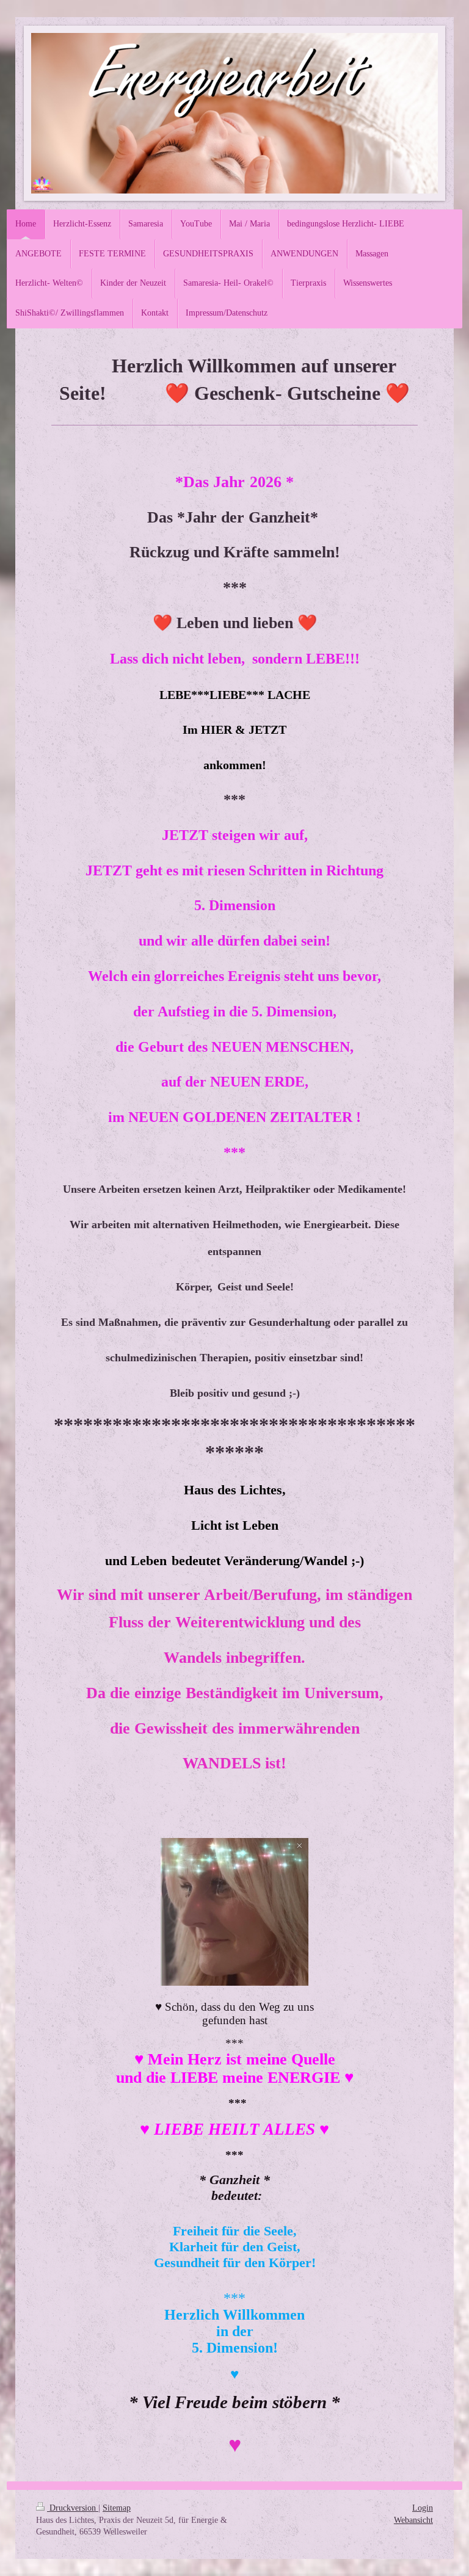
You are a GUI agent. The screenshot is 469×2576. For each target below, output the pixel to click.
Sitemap (117, 2508)
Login (423, 2508)
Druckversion (73, 2508)
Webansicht (413, 2520)
